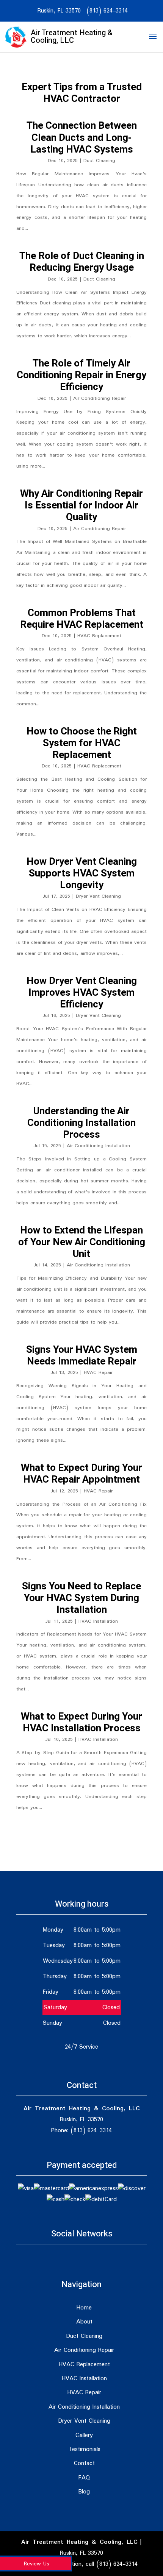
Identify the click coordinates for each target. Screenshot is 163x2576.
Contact (84, 2463)
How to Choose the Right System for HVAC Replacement (82, 743)
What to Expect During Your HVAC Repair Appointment (81, 1474)
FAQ (84, 2478)
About (84, 2322)
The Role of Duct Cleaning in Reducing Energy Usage (82, 262)
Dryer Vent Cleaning (98, 896)
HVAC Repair (98, 1373)
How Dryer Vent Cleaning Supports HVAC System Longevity (82, 873)
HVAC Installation (98, 1621)
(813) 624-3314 (107, 11)
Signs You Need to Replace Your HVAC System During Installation (81, 1598)
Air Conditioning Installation (98, 1146)
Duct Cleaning (99, 161)
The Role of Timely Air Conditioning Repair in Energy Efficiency (81, 375)
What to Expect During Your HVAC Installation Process (81, 1722)
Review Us (37, 2564)
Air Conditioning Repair (100, 398)
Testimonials (84, 2449)
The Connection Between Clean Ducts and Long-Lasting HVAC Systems (82, 137)
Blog (84, 2492)
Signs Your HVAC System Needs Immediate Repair (82, 1356)
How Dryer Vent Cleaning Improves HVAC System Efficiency (82, 993)
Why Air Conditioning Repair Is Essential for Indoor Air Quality (81, 505)
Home (84, 2308)
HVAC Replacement (99, 636)
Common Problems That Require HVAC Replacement (82, 619)
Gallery (84, 2435)
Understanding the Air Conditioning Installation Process (81, 1123)
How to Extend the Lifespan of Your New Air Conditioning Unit (82, 1242)
